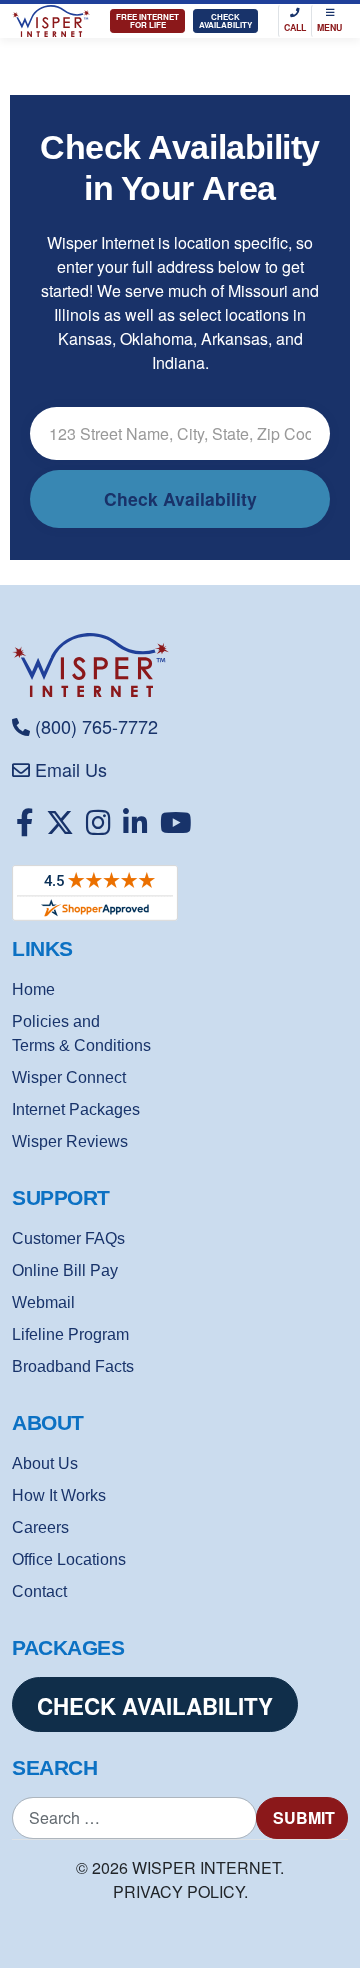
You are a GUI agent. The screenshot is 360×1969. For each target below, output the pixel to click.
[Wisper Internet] (180, 665)
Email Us (71, 769)
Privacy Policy (178, 1891)
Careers (40, 1527)
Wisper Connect (69, 1077)
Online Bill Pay (65, 1270)
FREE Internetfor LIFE (147, 20)
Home (33, 989)
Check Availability (225, 20)
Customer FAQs (68, 1238)
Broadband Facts (73, 1366)
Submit (304, 1817)
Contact (39, 1591)
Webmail (43, 1302)
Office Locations (69, 1559)
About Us (45, 1463)
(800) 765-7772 (96, 726)
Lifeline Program (70, 1334)
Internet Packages (76, 1109)
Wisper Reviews (70, 1141)
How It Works (59, 1495)
